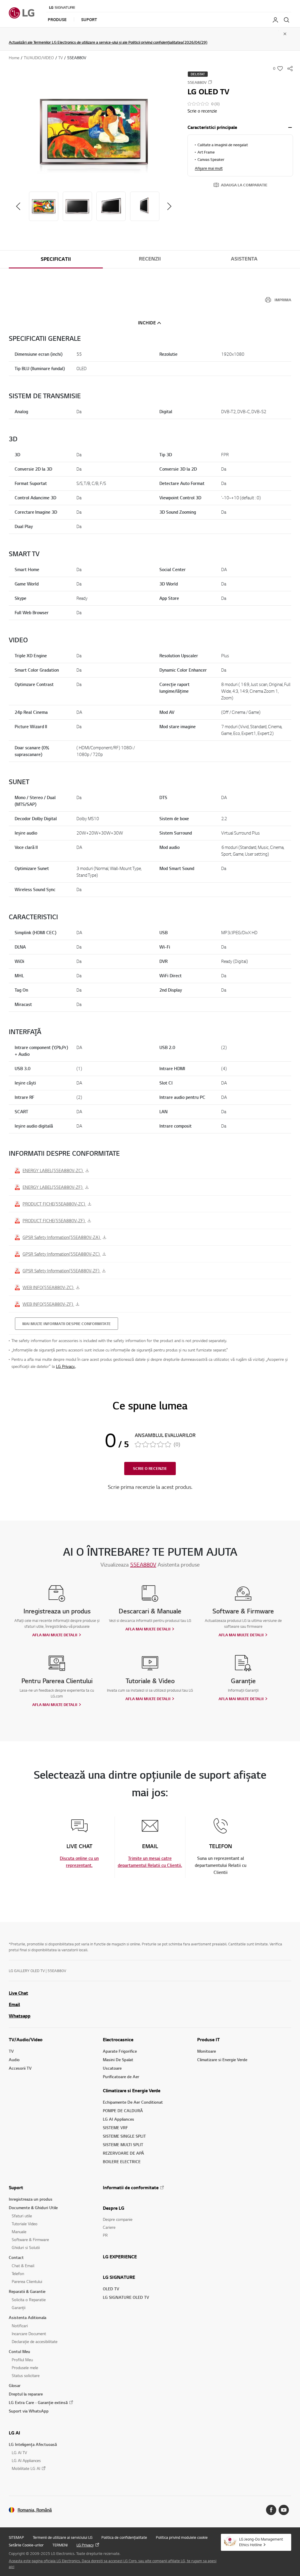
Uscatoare (112, 2068)
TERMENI (60, 2545)
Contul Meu (19, 2351)
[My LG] (275, 20)
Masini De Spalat (118, 2060)
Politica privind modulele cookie (182, 2537)
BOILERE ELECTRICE (122, 2162)
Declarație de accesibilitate (35, 2341)
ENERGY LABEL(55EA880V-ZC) (53, 1170)
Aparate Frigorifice (120, 2051)
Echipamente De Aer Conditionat (133, 2102)
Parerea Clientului (27, 2281)
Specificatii (56, 259)
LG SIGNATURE (119, 2277)
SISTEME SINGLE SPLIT (124, 2136)
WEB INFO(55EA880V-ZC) (48, 1287)
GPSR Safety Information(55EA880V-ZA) (62, 1237)
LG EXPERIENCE (120, 2257)
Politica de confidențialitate (124, 2537)
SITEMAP (16, 2537)
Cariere (109, 2227)
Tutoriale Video (25, 2224)
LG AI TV (19, 2452)
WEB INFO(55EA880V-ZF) (48, 1304)
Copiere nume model (210, 82)
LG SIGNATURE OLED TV (126, 2297)
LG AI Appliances (119, 2119)
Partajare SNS (290, 69)
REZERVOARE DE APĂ (123, 2153)
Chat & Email (23, 2266)
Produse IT (208, 2039)
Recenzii (150, 259)
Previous (18, 206)
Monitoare (207, 2051)
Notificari (20, 2326)
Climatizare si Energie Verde (132, 2090)
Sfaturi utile (22, 2216)
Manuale (19, 2232)
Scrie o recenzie (202, 111)
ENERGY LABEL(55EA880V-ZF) (53, 1187)
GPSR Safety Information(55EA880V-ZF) (62, 1271)
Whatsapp (20, 2016)
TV (11, 2051)
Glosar (15, 2385)
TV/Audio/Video (26, 2039)
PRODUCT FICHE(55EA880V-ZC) (54, 1204)
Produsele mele (25, 2368)
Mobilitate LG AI (26, 2468)
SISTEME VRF (115, 2128)
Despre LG (114, 2208)
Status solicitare (26, 2375)
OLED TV (111, 2289)
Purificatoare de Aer (121, 2077)
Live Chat (18, 1993)
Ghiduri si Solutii (26, 2247)
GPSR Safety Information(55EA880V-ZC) (62, 1254)
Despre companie (118, 2219)
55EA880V (143, 1564)
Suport (16, 2187)
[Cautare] (287, 20)
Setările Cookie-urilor (26, 2545)
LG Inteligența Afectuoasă (33, 2444)
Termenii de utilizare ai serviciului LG (63, 2537)
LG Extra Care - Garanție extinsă (38, 2402)
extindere (290, 127)
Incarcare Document (29, 2334)
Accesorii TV (20, 2068)
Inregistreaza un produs (31, 2199)
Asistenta (244, 259)
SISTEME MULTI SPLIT (123, 2145)
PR (105, 2235)
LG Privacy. (66, 1366)
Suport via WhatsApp (29, 2411)
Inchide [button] (147, 323)
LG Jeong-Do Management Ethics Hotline (261, 2542)
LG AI (15, 2433)
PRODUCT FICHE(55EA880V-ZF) (54, 1220)
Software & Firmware (30, 2239)
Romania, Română (35, 2510)
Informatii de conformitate (131, 2187)
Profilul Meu (22, 2360)
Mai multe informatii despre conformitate (67, 1324)
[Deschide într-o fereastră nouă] (271, 2510)
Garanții (19, 2307)
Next (169, 206)
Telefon (18, 2273)
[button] (94, 132)
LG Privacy (85, 2545)
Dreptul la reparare (26, 2394)
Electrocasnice (118, 2039)
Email (14, 2004)
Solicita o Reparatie (29, 2300)
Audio (14, 2060)
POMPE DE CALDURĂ (123, 2111)
